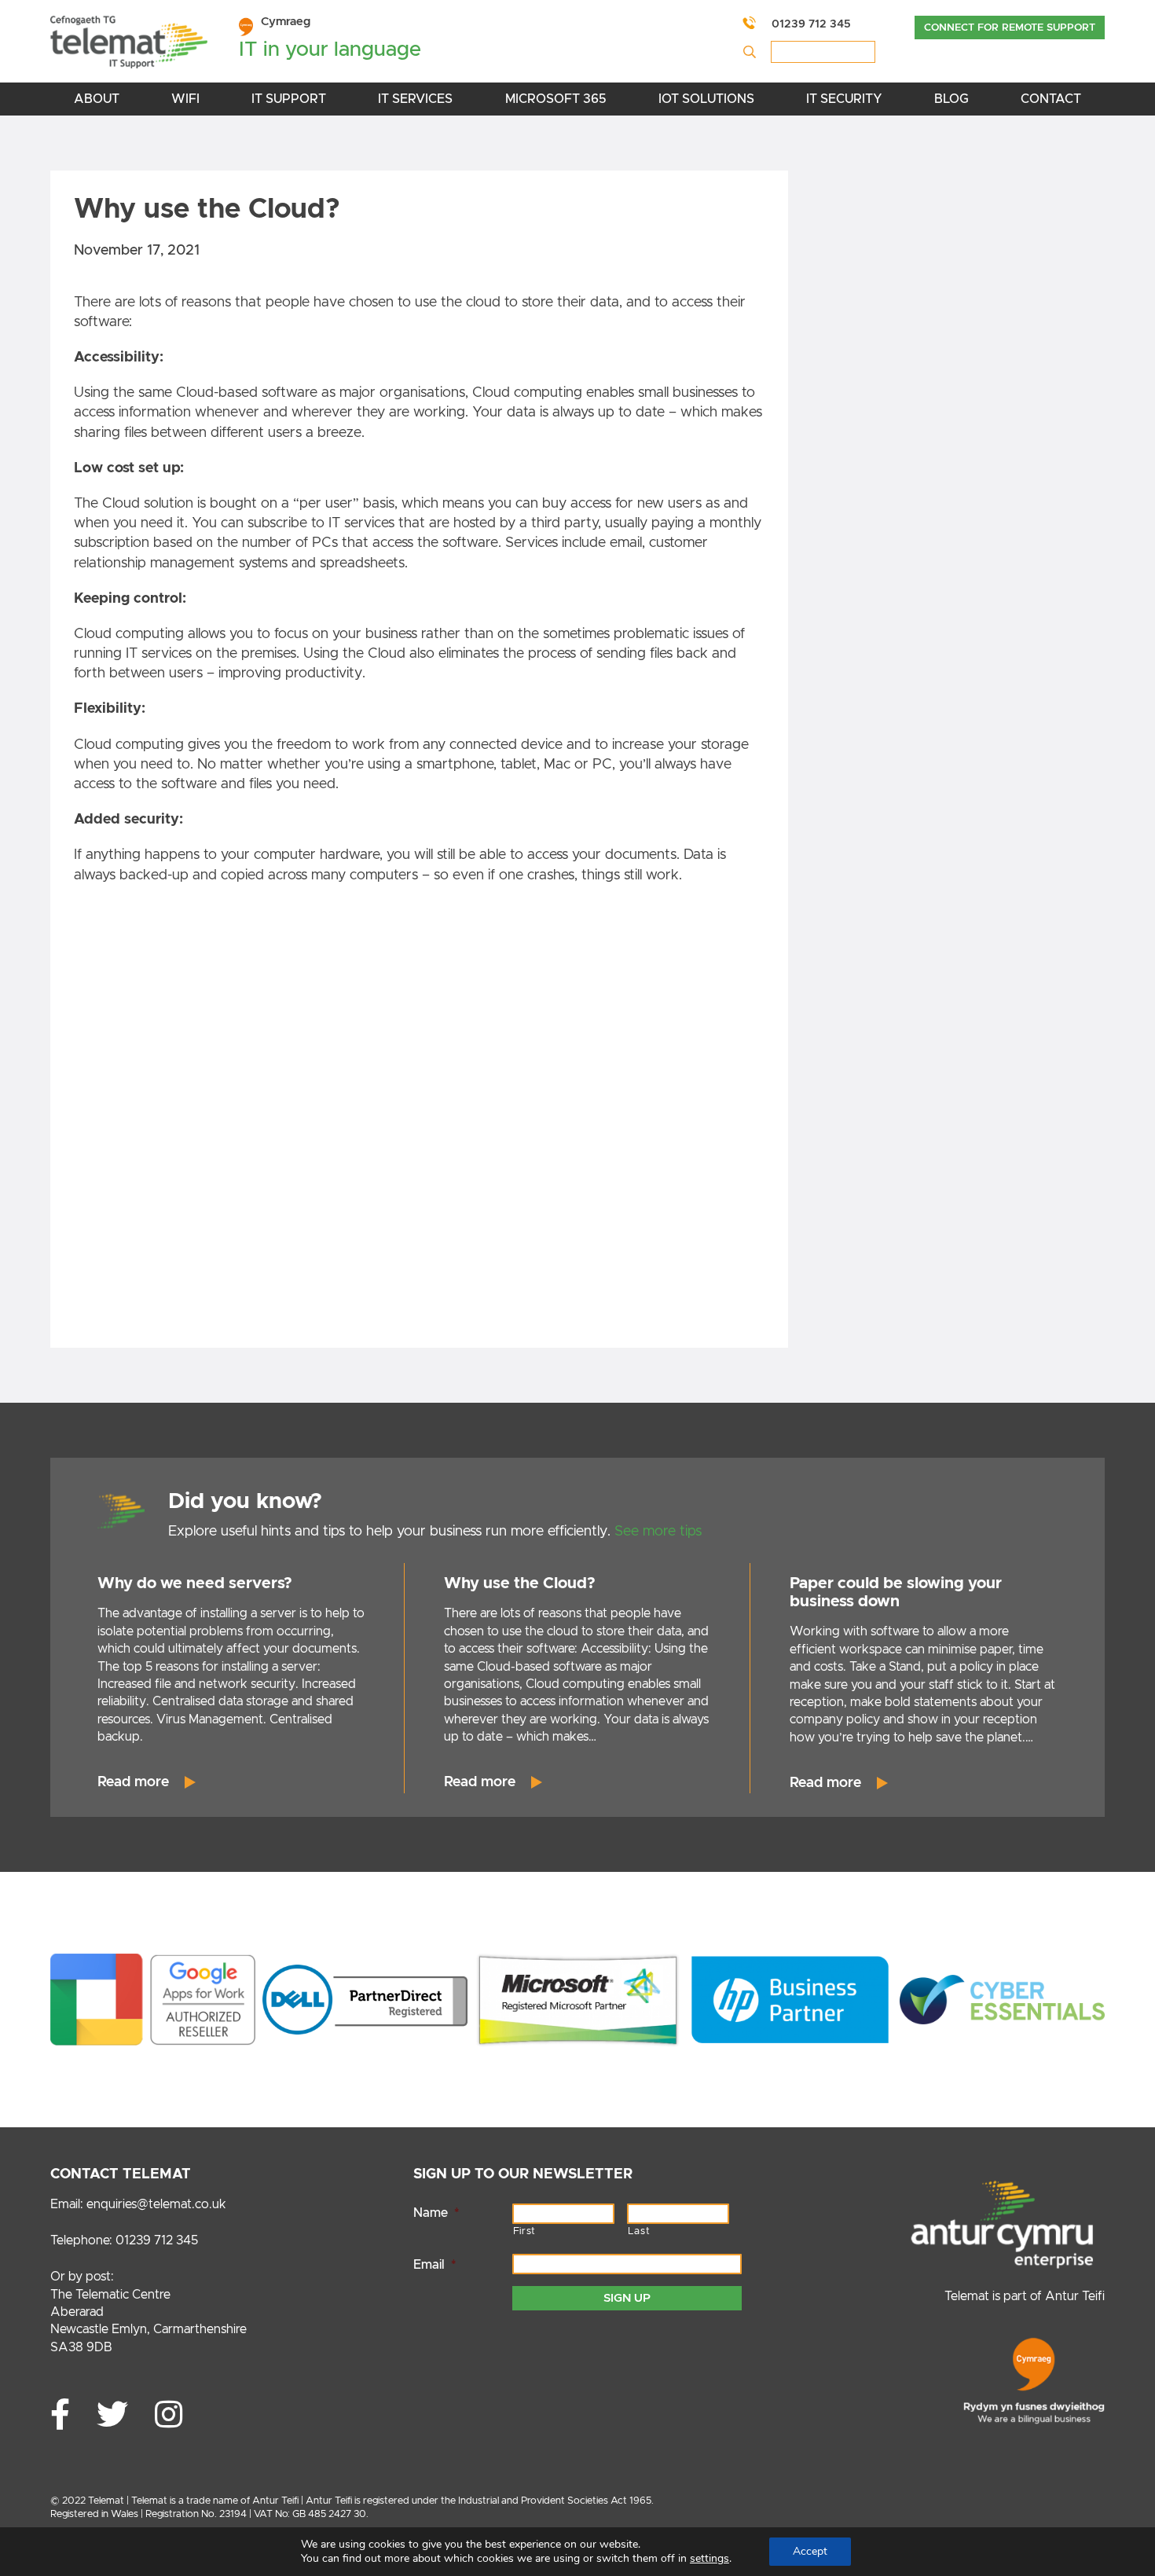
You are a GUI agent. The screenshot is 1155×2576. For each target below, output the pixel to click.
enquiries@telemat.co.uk (156, 2204)
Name (436, 2213)
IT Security (844, 99)
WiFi (185, 99)
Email (434, 2265)
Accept (810, 2551)
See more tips (658, 1532)
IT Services (415, 99)
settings (709, 2559)
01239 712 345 (811, 24)
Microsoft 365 (556, 99)
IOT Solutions (706, 99)
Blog (951, 99)
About (97, 99)
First (524, 2231)
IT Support (289, 99)
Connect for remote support (1010, 28)
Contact (1051, 99)
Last (639, 2231)
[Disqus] (419, 1121)
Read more (133, 1782)
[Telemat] (129, 45)
